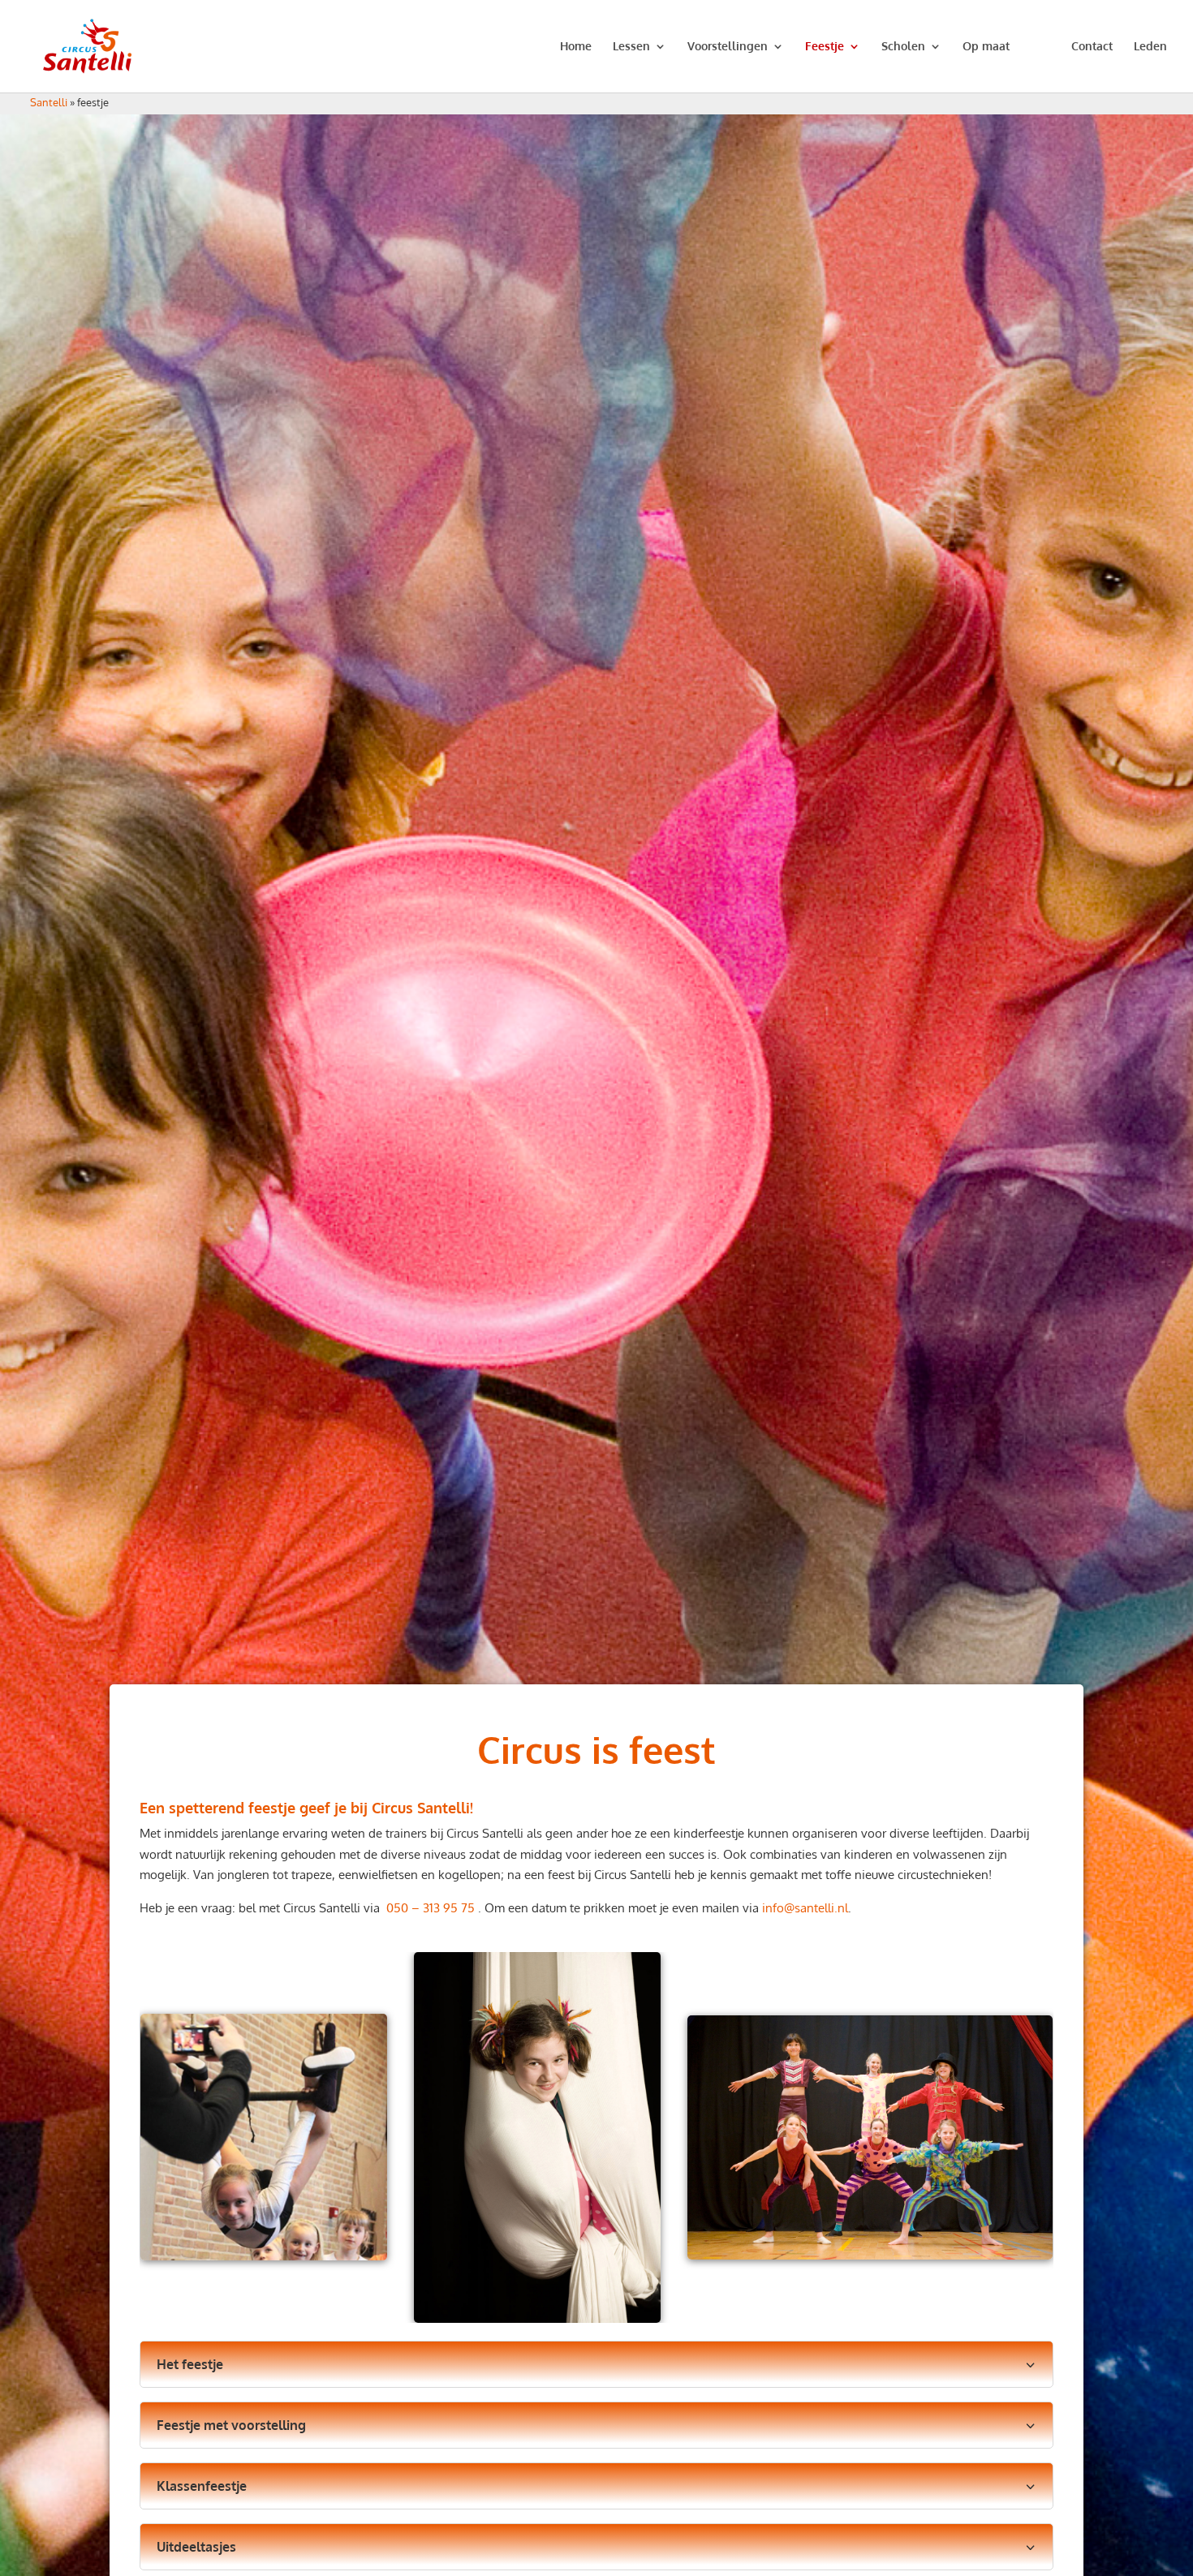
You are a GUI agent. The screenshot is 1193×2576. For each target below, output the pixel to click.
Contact (1092, 47)
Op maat (986, 47)
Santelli (49, 102)
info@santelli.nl (805, 1908)
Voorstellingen (728, 47)
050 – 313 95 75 (432, 1908)
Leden (1150, 47)
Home (576, 47)
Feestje (825, 47)
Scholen (903, 47)
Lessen (631, 47)
